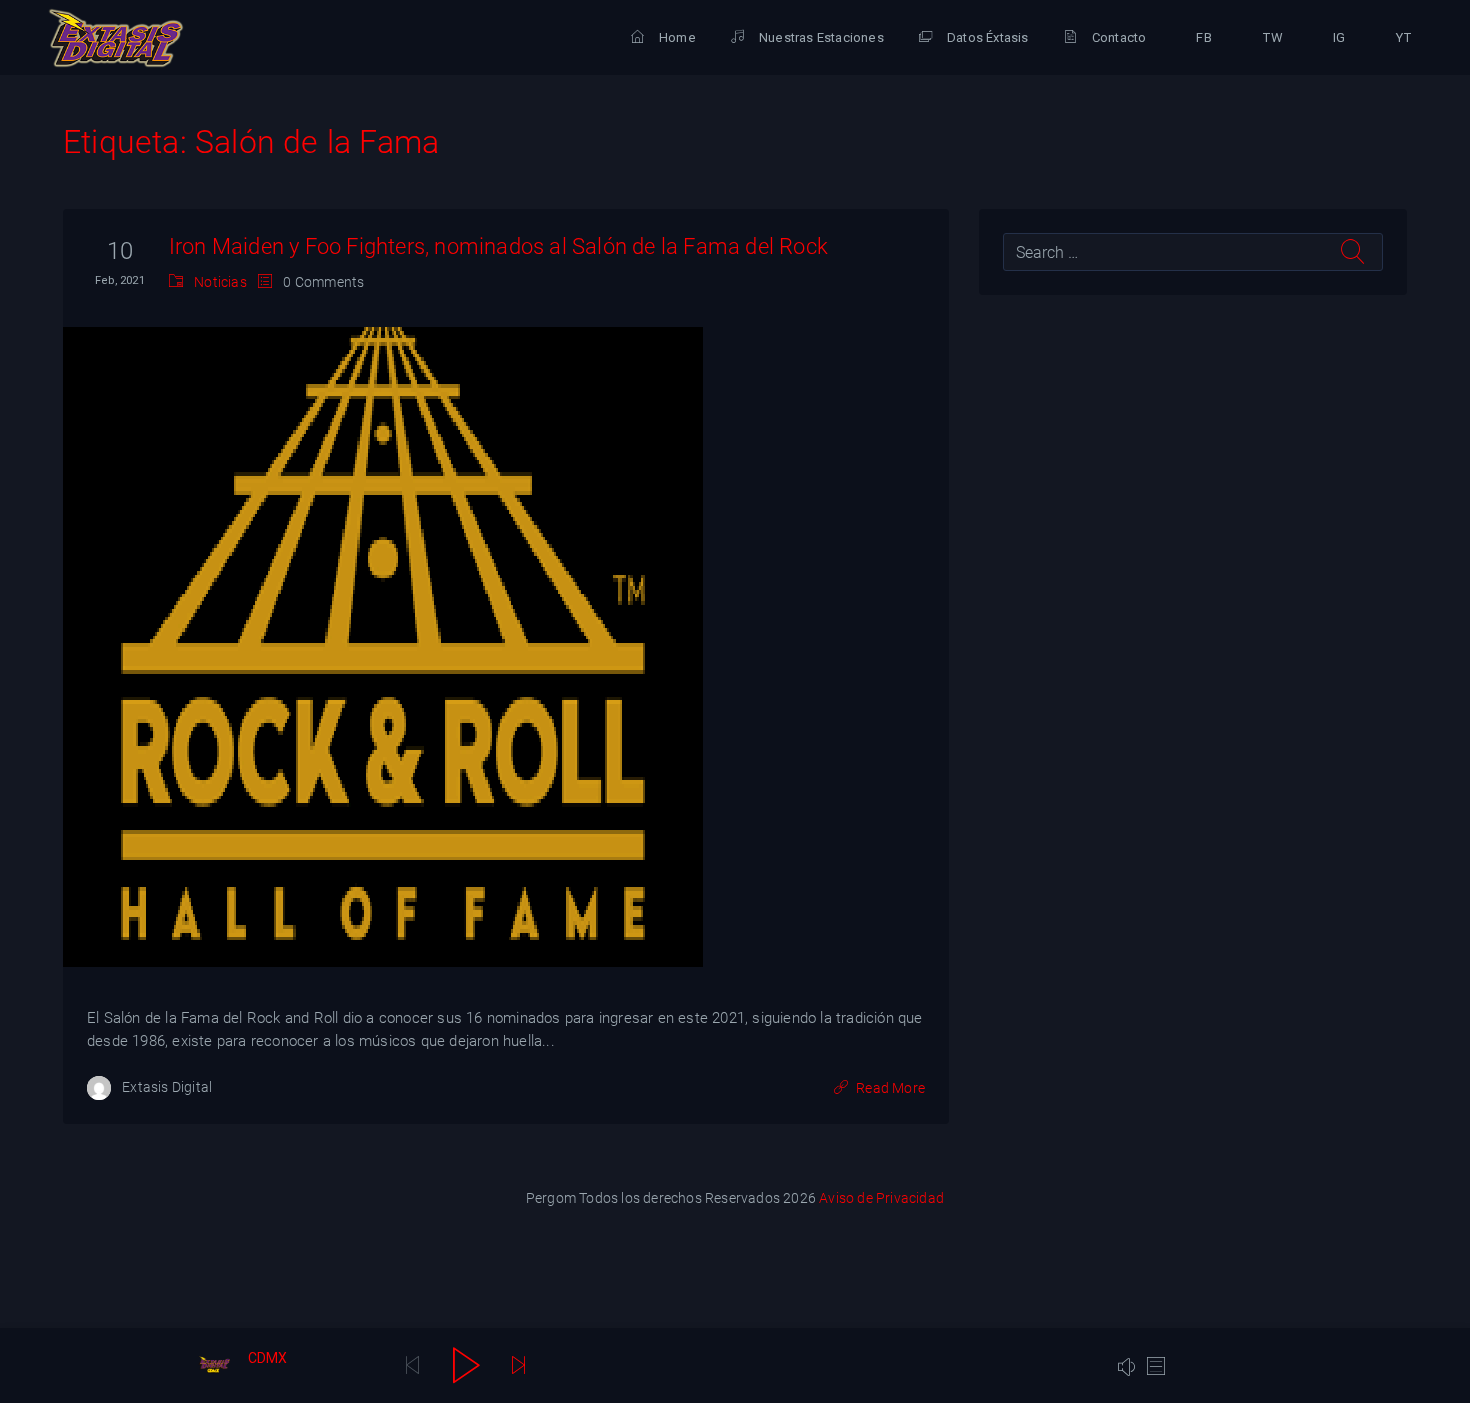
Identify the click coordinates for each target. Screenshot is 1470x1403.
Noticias (220, 282)
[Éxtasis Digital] (116, 38)
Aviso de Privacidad (881, 1198)
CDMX (268, 1358)
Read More (890, 1088)
